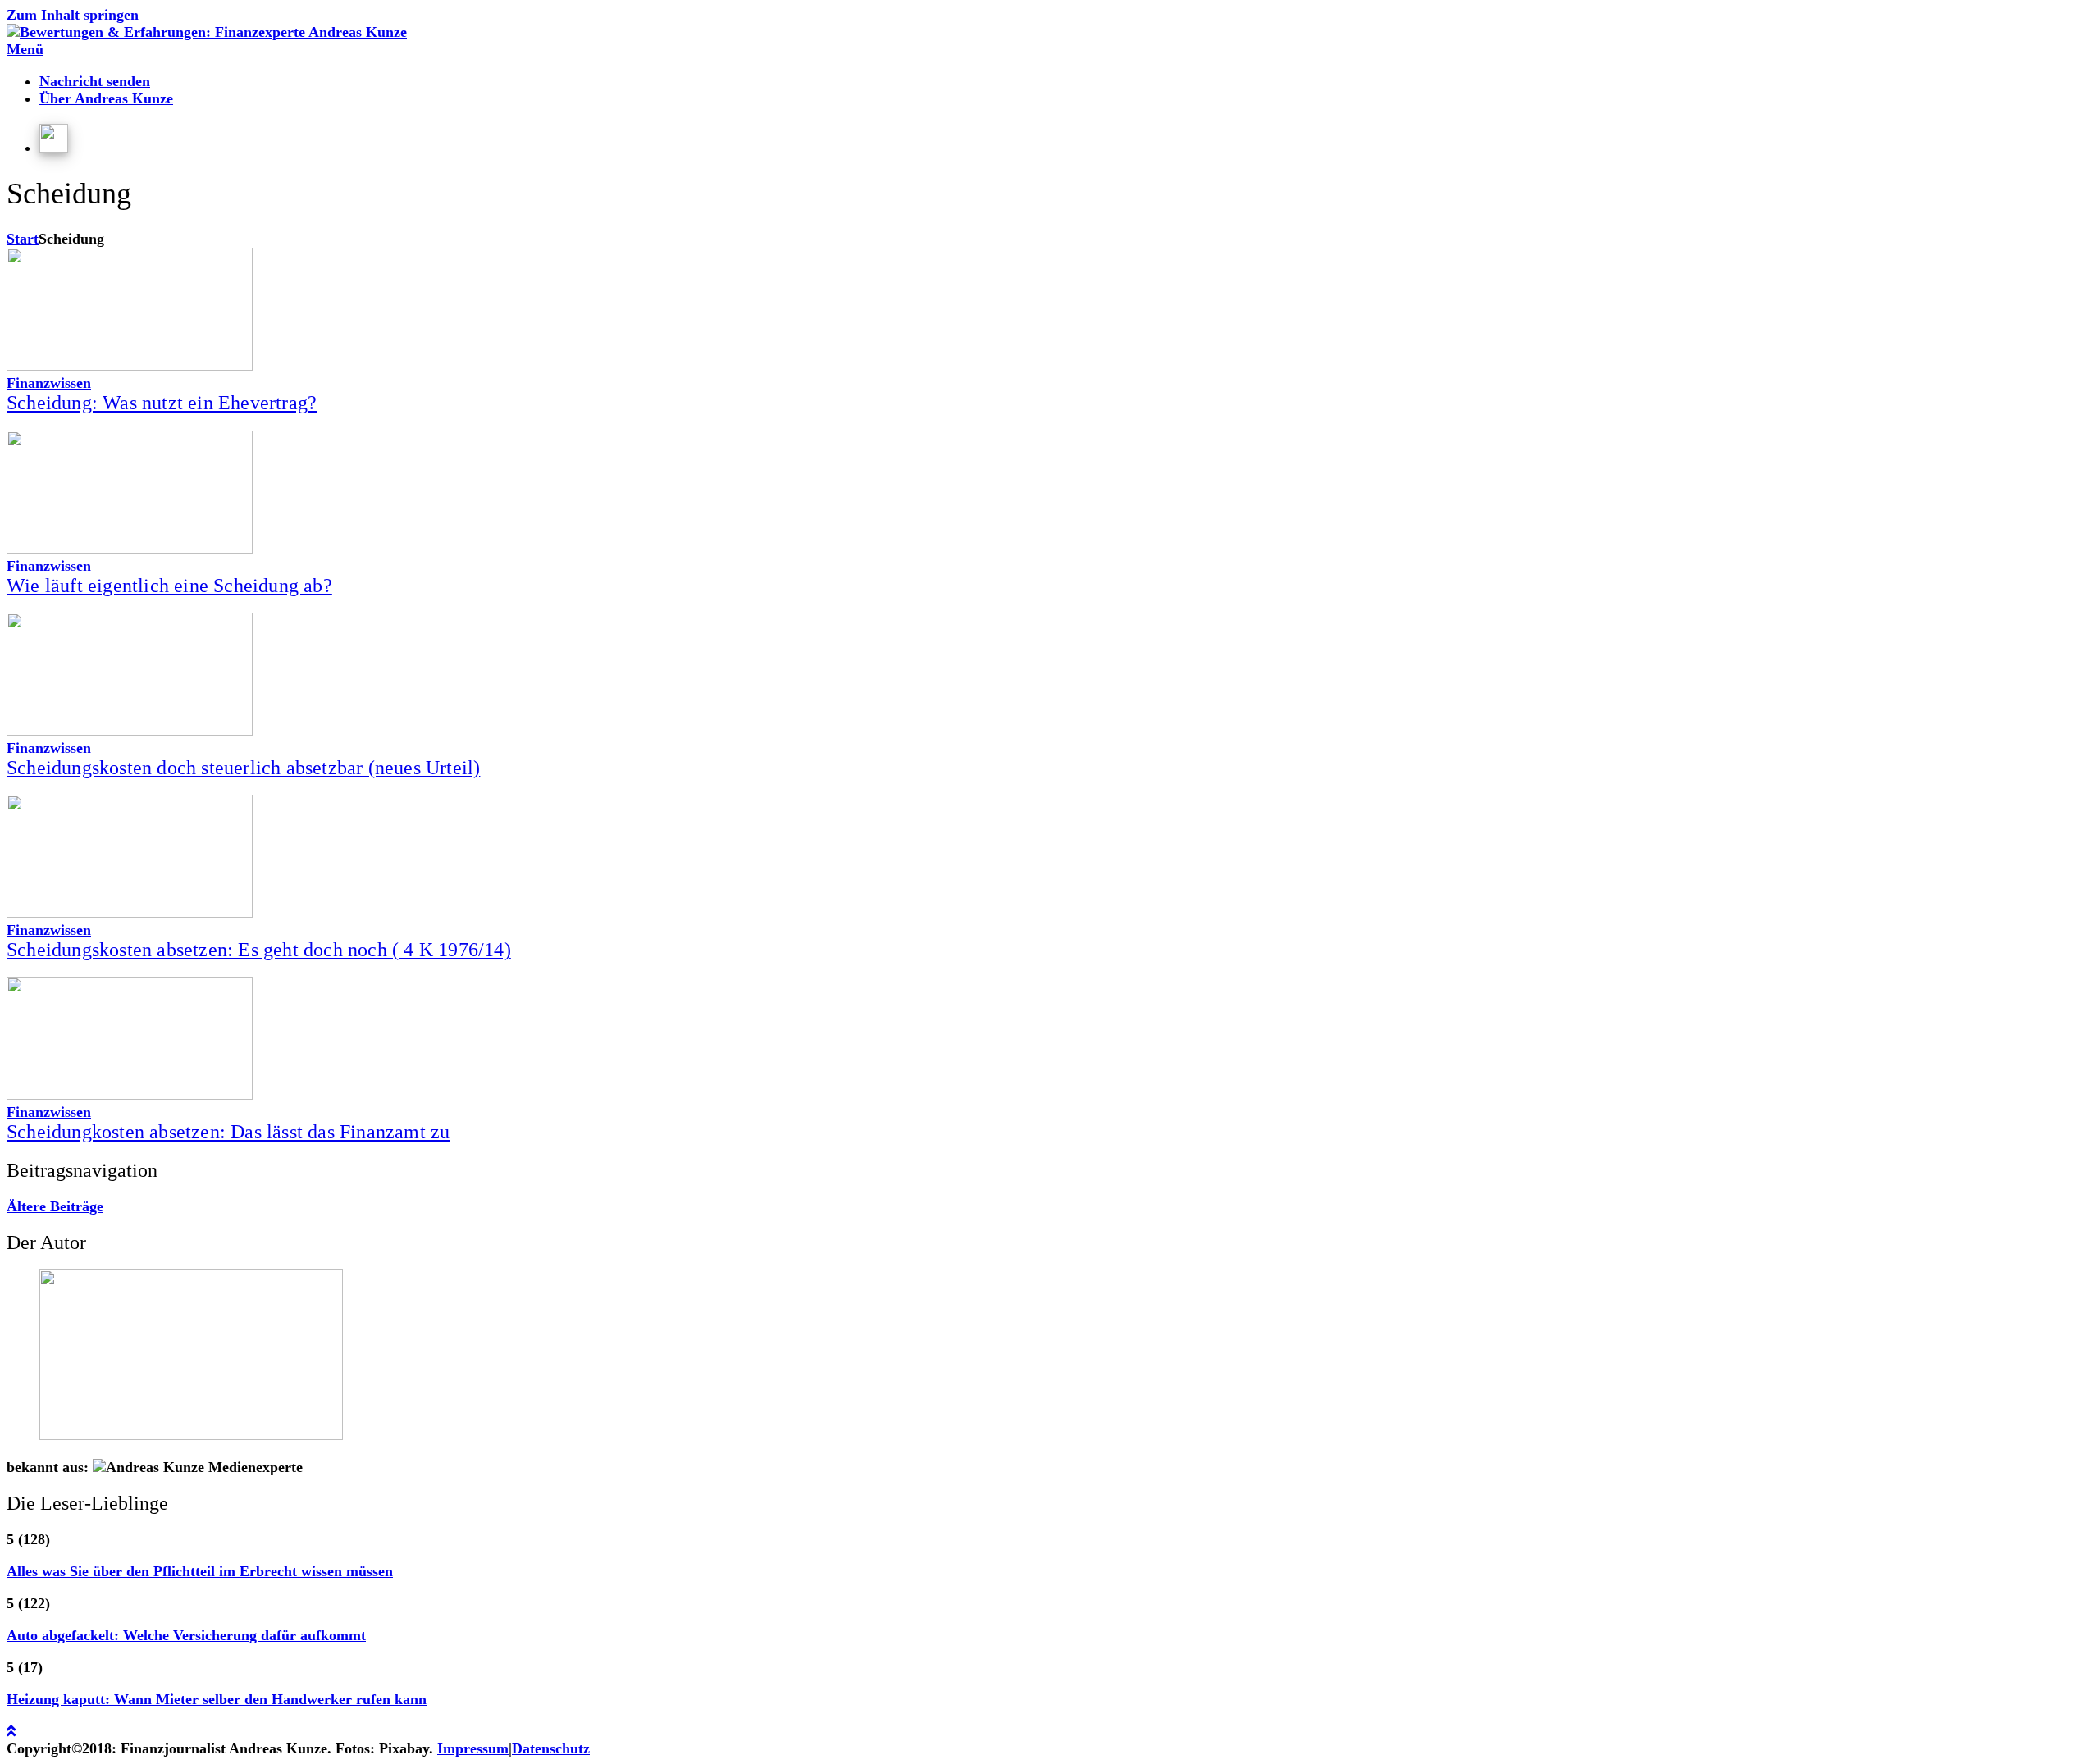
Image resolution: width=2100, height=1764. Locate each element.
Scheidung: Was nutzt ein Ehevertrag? (162, 403)
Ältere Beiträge (55, 1206)
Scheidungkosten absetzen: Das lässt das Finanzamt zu (228, 1132)
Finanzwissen (49, 383)
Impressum (473, 1748)
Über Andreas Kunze (106, 98)
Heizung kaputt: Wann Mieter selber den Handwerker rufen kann (217, 1699)
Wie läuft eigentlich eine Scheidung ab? (169, 586)
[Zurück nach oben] (11, 1731)
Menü (25, 49)
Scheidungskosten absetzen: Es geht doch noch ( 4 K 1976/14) (259, 950)
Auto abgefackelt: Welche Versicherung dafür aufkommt (186, 1635)
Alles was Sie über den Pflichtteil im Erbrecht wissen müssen (200, 1571)
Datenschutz (551, 1748)
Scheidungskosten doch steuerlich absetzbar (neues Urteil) (243, 768)
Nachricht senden (95, 81)
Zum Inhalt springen (73, 15)
